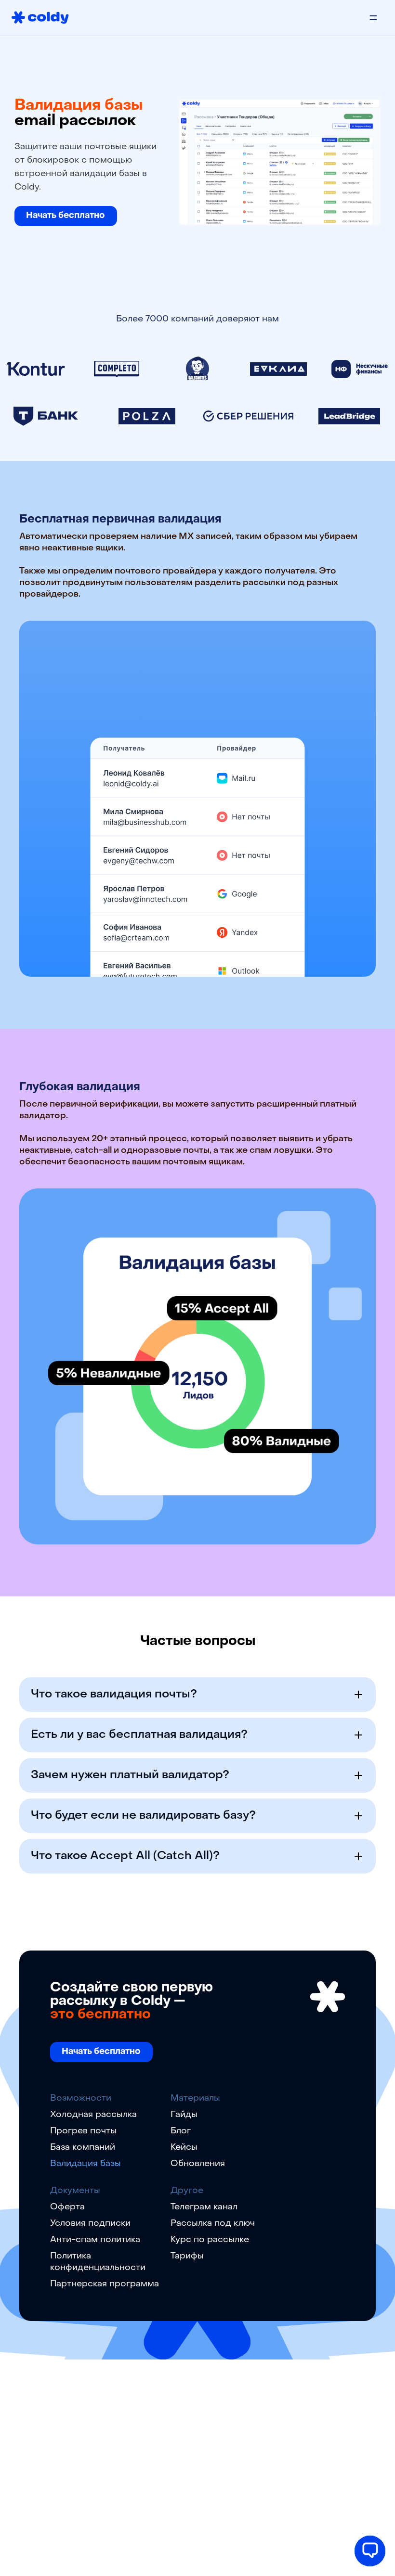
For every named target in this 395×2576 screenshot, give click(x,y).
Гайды (184, 2115)
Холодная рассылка (93, 2115)
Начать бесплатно (65, 216)
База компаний (83, 2148)
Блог (181, 2131)
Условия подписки (90, 2224)
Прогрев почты (83, 2131)
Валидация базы (86, 2164)
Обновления (198, 2164)
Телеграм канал (204, 2207)
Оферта (67, 2207)
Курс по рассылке (210, 2240)
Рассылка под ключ (213, 2224)
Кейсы (184, 2148)
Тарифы (187, 2256)
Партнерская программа (105, 2284)
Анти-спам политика (95, 2240)
